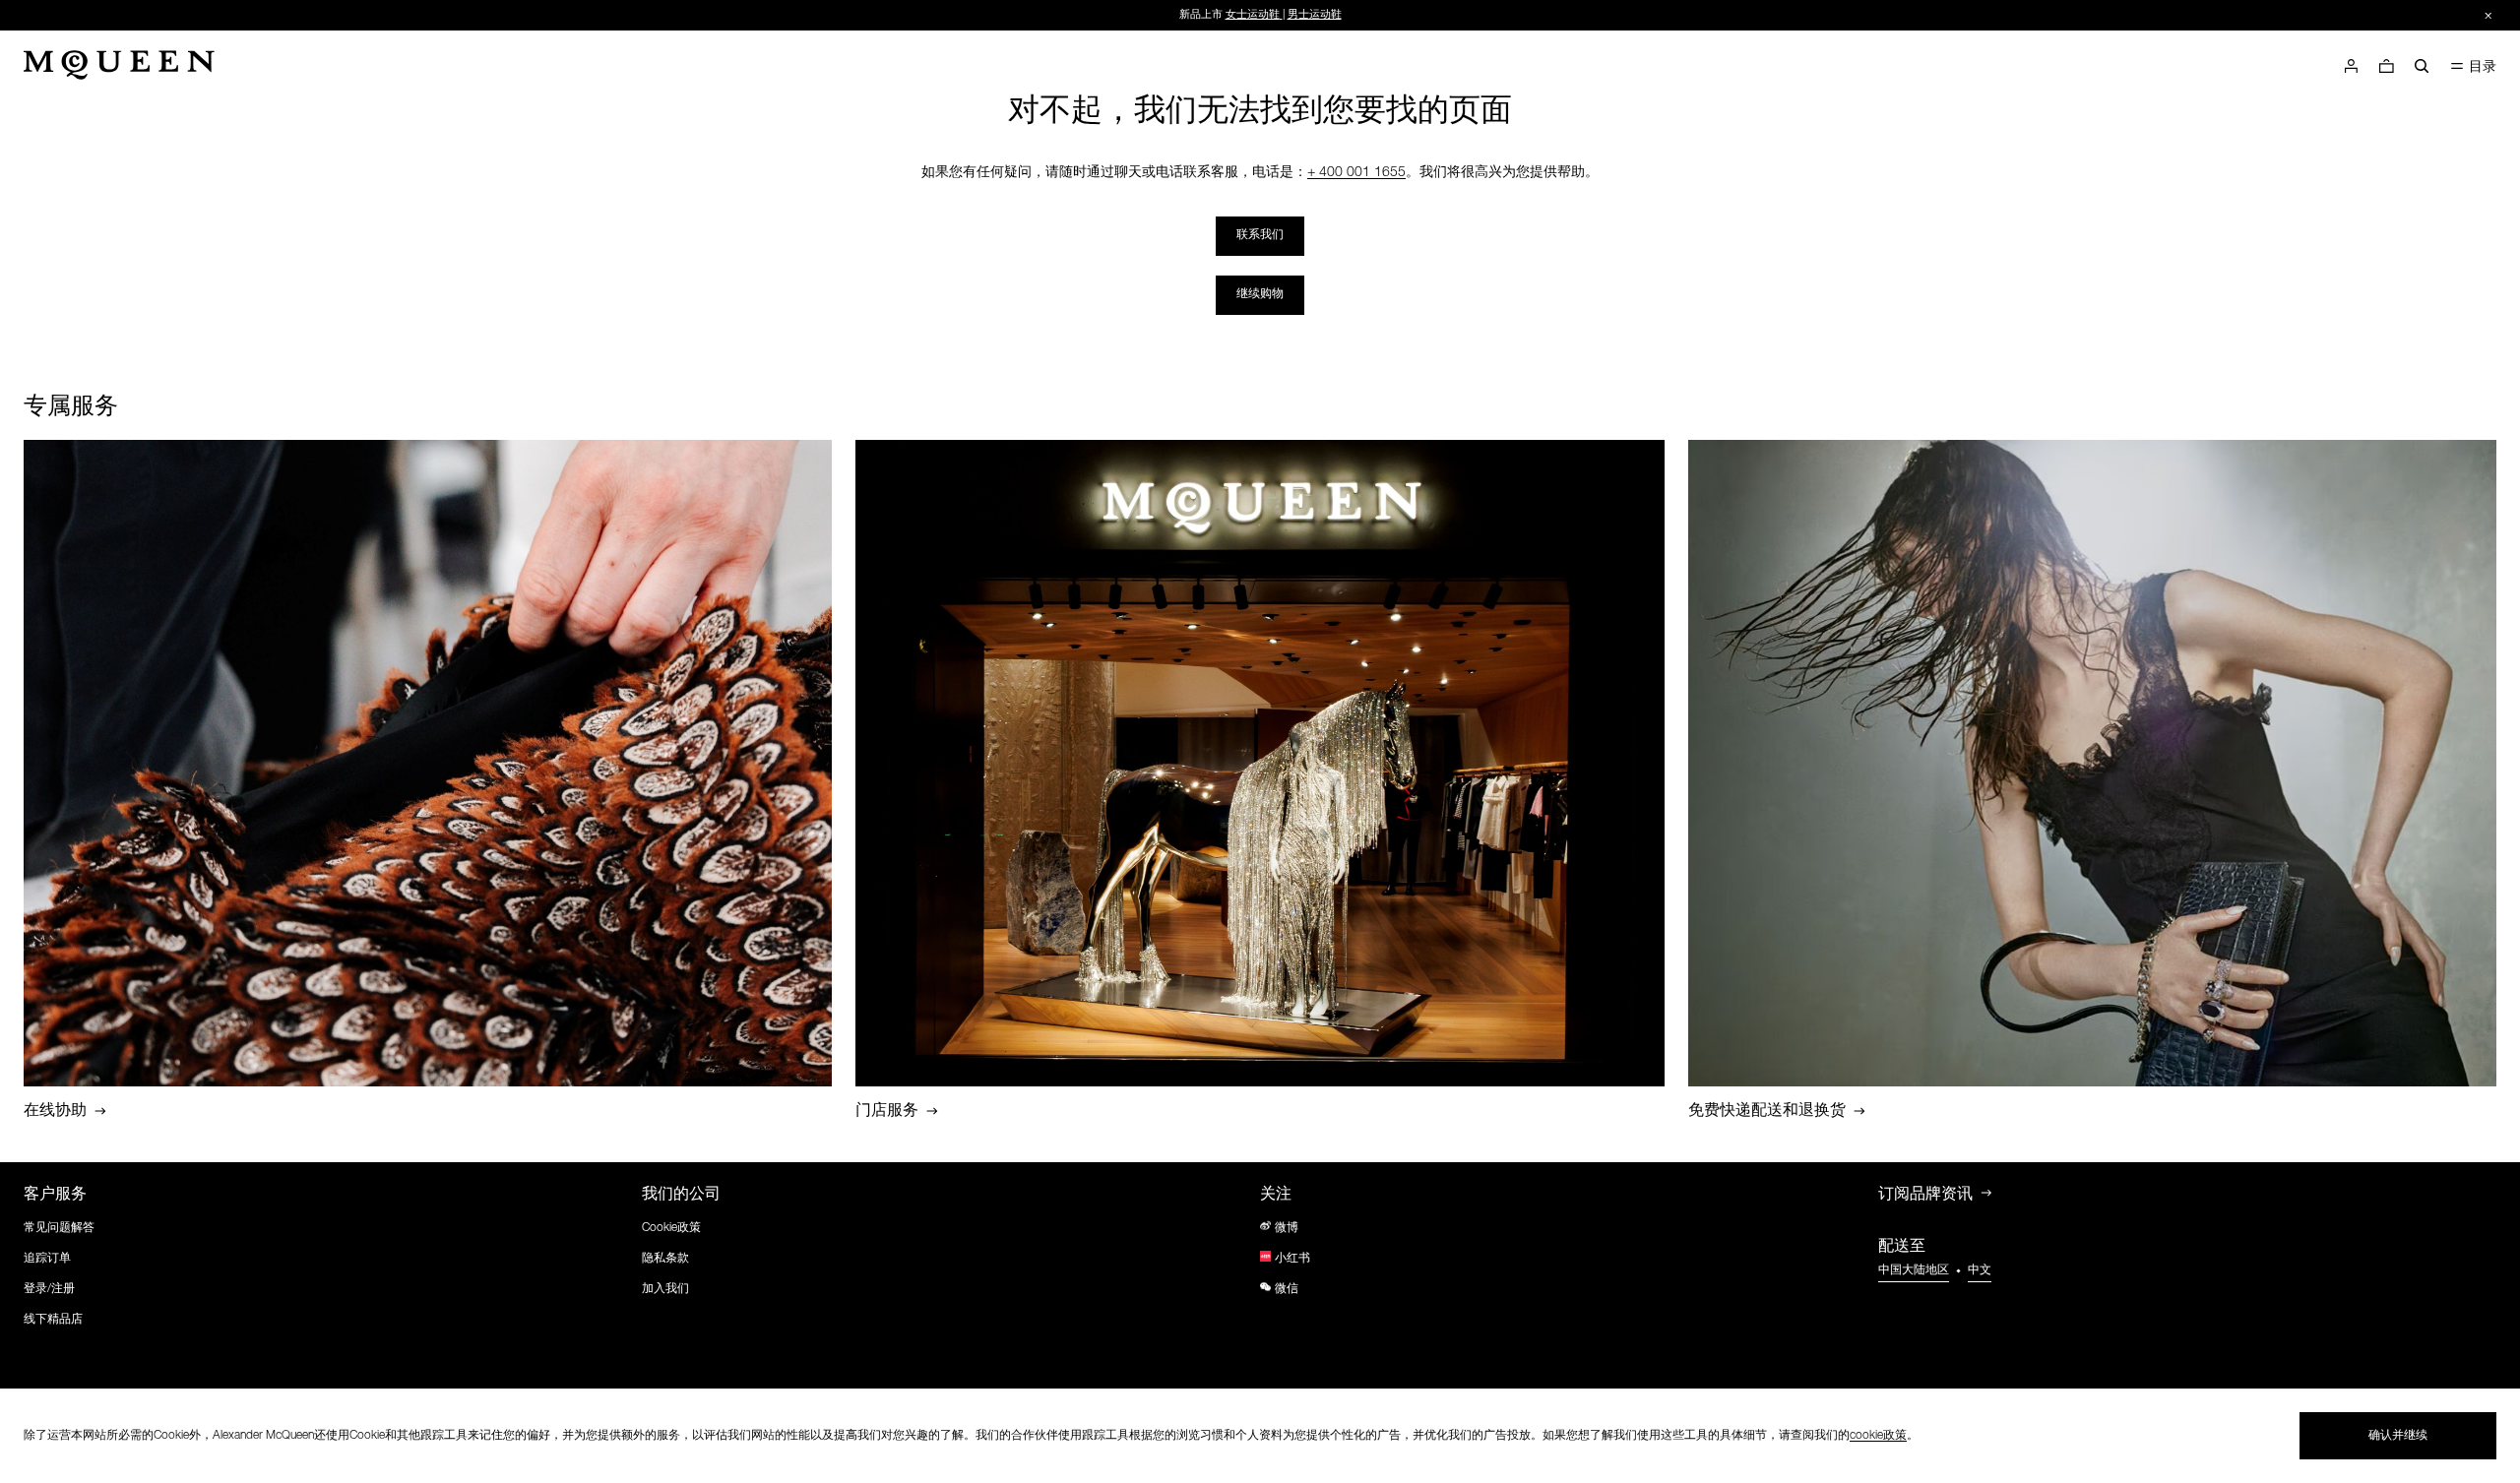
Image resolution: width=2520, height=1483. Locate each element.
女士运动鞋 (1253, 15)
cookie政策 (1878, 1436)
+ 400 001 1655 (1356, 173)
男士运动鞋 (1315, 15)
